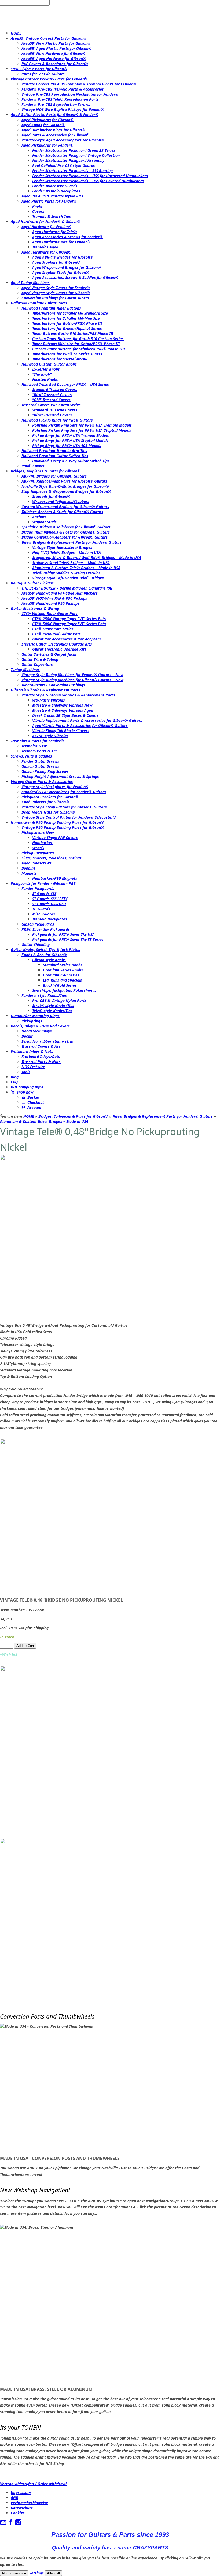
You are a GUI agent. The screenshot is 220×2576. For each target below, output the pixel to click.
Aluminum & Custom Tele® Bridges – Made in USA (44, 1121)
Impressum (21, 2493)
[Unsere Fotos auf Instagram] (18, 2524)
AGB (14, 2498)
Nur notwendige (14, 2573)
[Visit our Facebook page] (11, 2524)
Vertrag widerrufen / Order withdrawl (33, 2484)
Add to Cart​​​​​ (25, 1646)
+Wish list (9, 1654)
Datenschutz (22, 2508)
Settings (36, 2573)
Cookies (18, 2513)
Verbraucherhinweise (29, 2503)
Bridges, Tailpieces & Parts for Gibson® (74, 1116)
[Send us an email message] (3, 2524)
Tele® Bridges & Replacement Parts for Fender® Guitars (163, 1116)
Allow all (53, 2573)
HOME (29, 1116)
